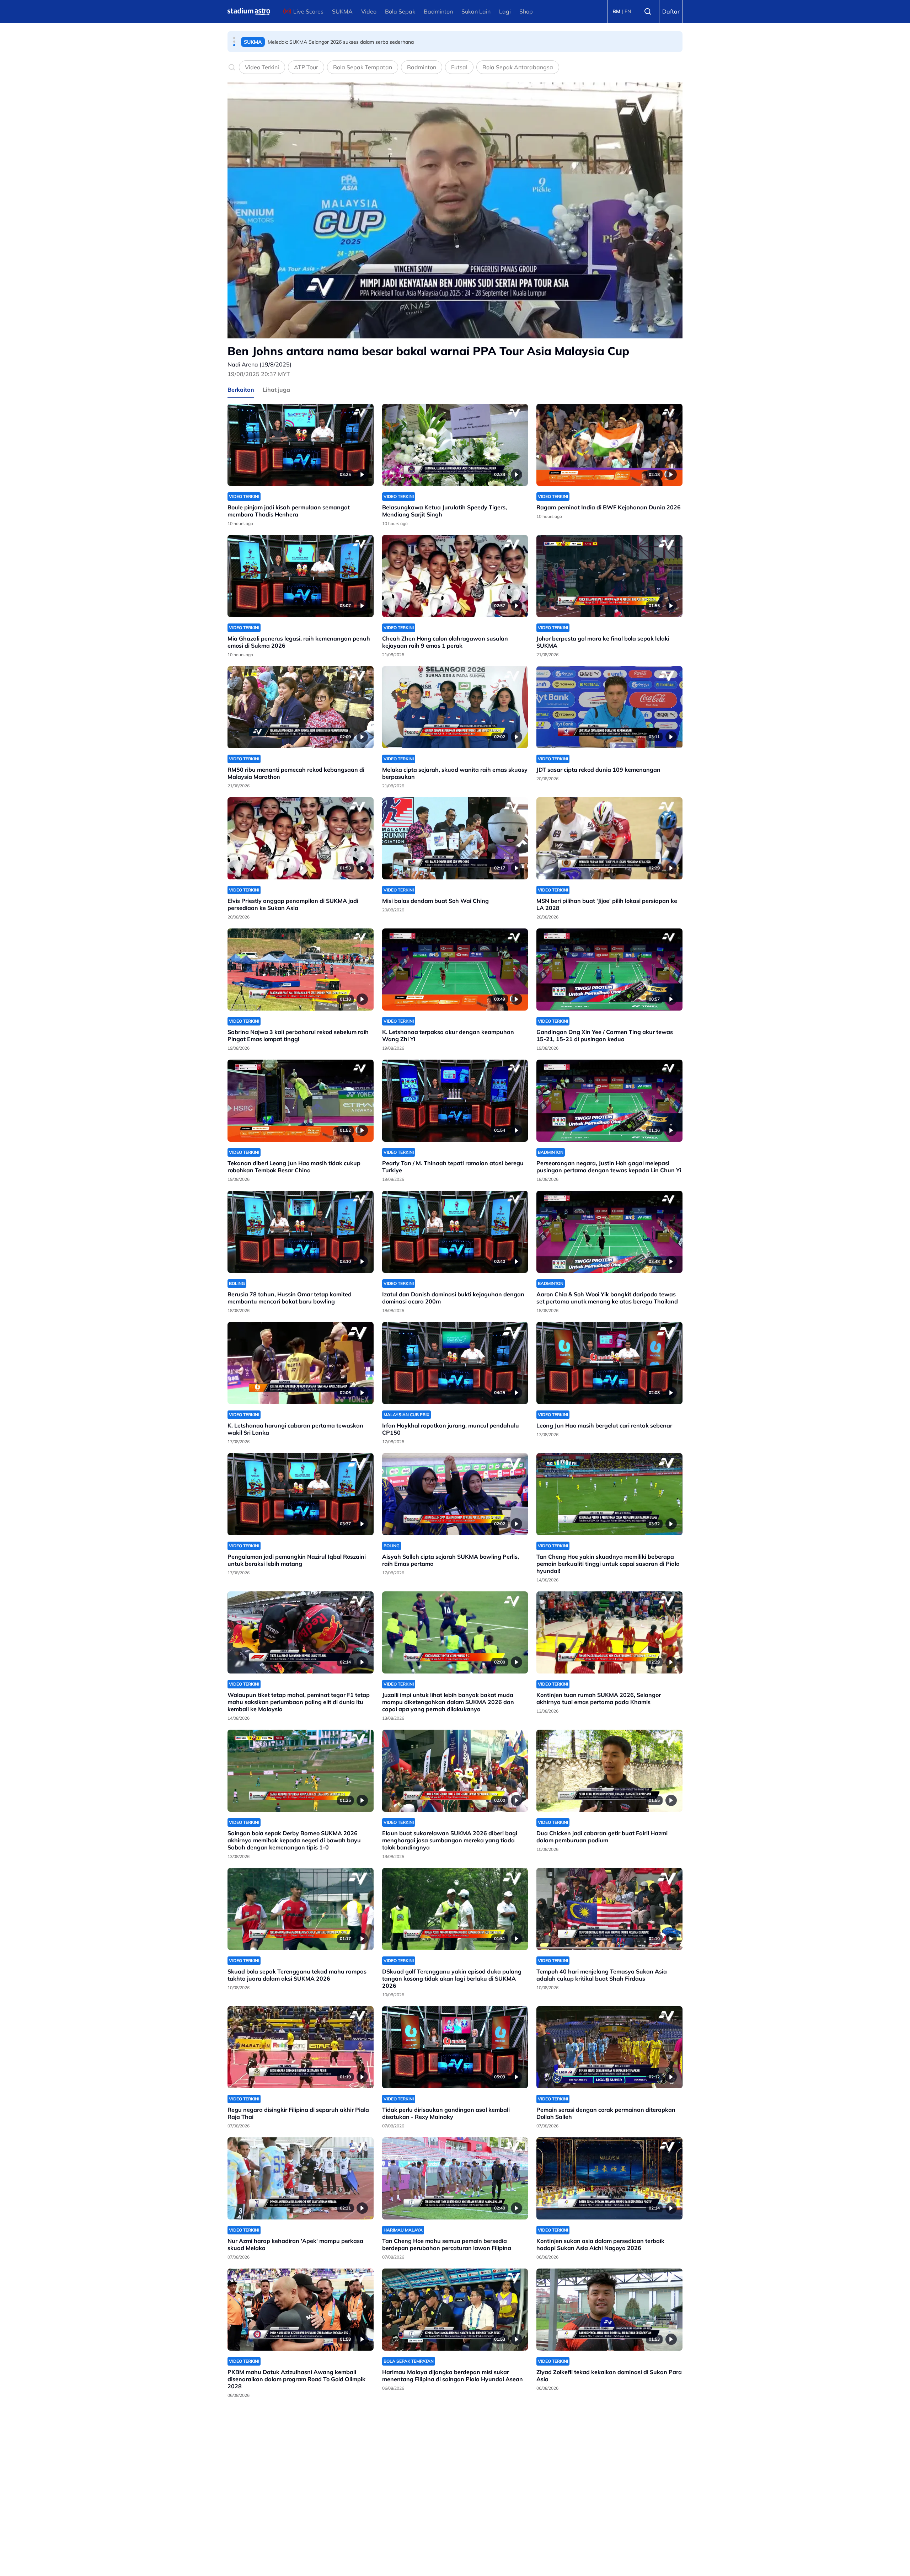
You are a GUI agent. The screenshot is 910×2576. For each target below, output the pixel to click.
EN (628, 11)
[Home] (249, 11)
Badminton (438, 11)
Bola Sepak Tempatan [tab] (363, 67)
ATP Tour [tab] (306, 67)
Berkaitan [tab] (241, 390)
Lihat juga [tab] (276, 390)
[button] (234, 38)
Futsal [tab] (459, 67)
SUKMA (342, 11)
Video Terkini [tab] (262, 67)
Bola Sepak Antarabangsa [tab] (518, 67)
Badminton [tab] (422, 67)
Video (369, 11)
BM (616, 11)
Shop (526, 11)
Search (648, 11)
